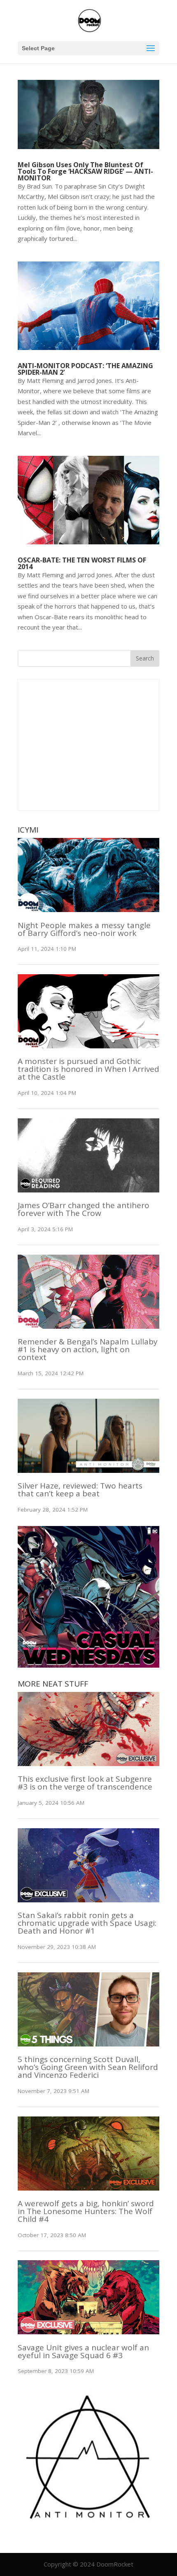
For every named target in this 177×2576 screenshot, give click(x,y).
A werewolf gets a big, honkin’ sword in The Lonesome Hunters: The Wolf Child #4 (86, 2211)
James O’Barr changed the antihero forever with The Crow (84, 1209)
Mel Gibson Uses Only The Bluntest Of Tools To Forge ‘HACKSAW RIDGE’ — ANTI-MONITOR (85, 171)
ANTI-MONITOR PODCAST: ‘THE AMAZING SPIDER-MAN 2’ (85, 369)
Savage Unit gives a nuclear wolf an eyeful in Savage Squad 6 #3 (83, 2351)
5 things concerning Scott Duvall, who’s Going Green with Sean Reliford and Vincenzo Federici (88, 2067)
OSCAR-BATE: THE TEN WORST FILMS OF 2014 (82, 563)
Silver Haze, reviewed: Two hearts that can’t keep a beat (80, 1490)
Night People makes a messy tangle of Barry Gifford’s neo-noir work (84, 929)
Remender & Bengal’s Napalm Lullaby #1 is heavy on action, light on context (88, 1349)
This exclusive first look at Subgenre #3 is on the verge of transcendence (85, 1783)
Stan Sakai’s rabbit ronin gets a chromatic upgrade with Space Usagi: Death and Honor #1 (87, 1923)
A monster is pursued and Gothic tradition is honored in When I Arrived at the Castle (88, 1069)
